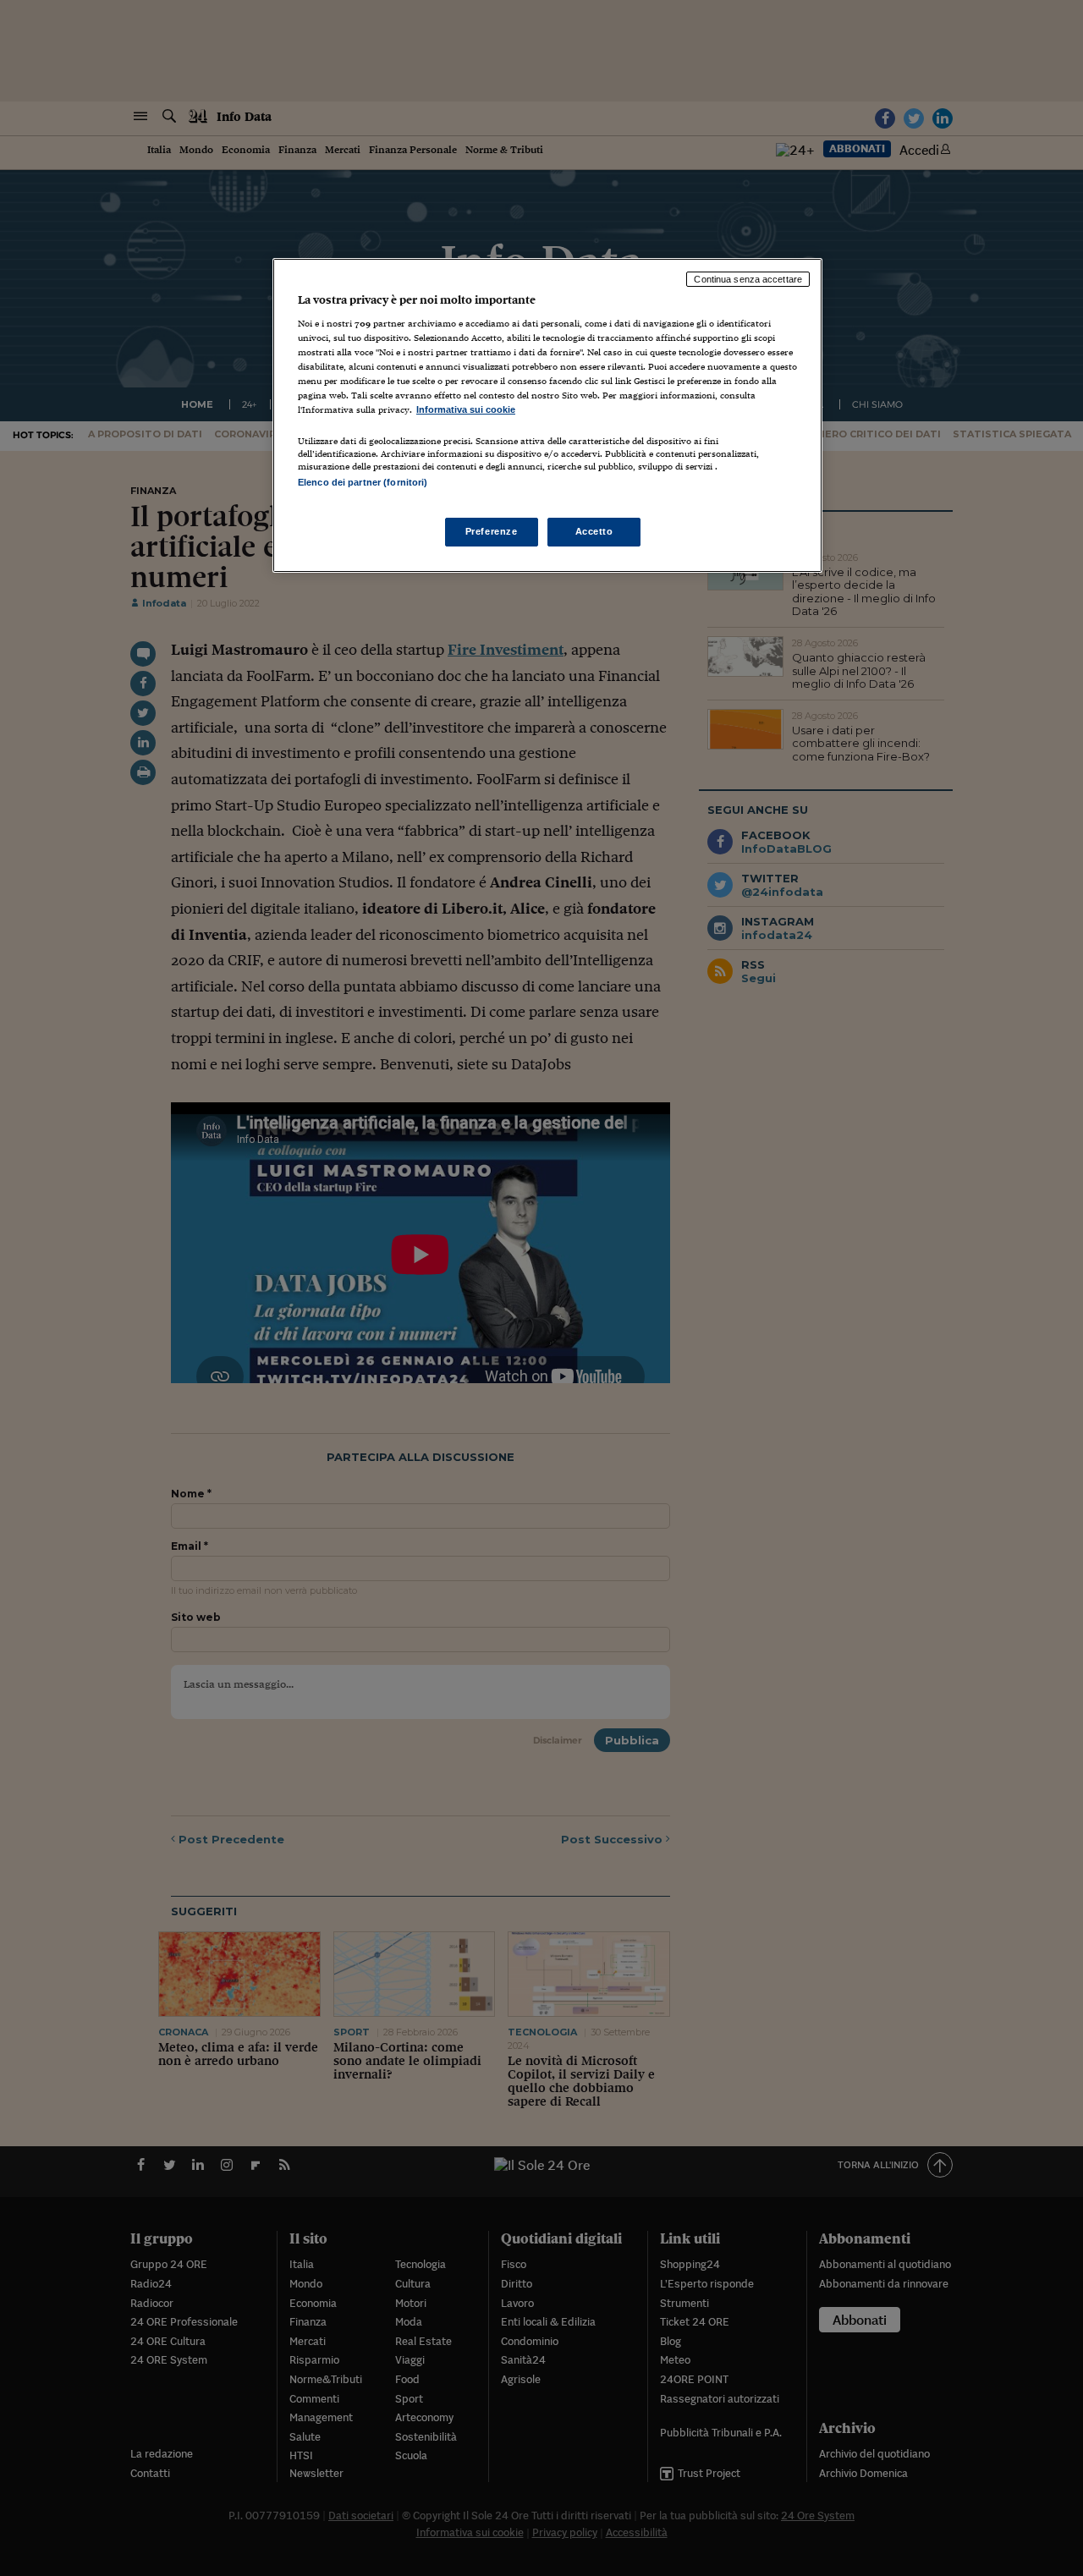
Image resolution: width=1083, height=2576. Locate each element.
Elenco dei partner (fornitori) (363, 482)
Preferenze (492, 531)
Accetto (594, 531)
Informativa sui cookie (466, 409)
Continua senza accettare (748, 279)
